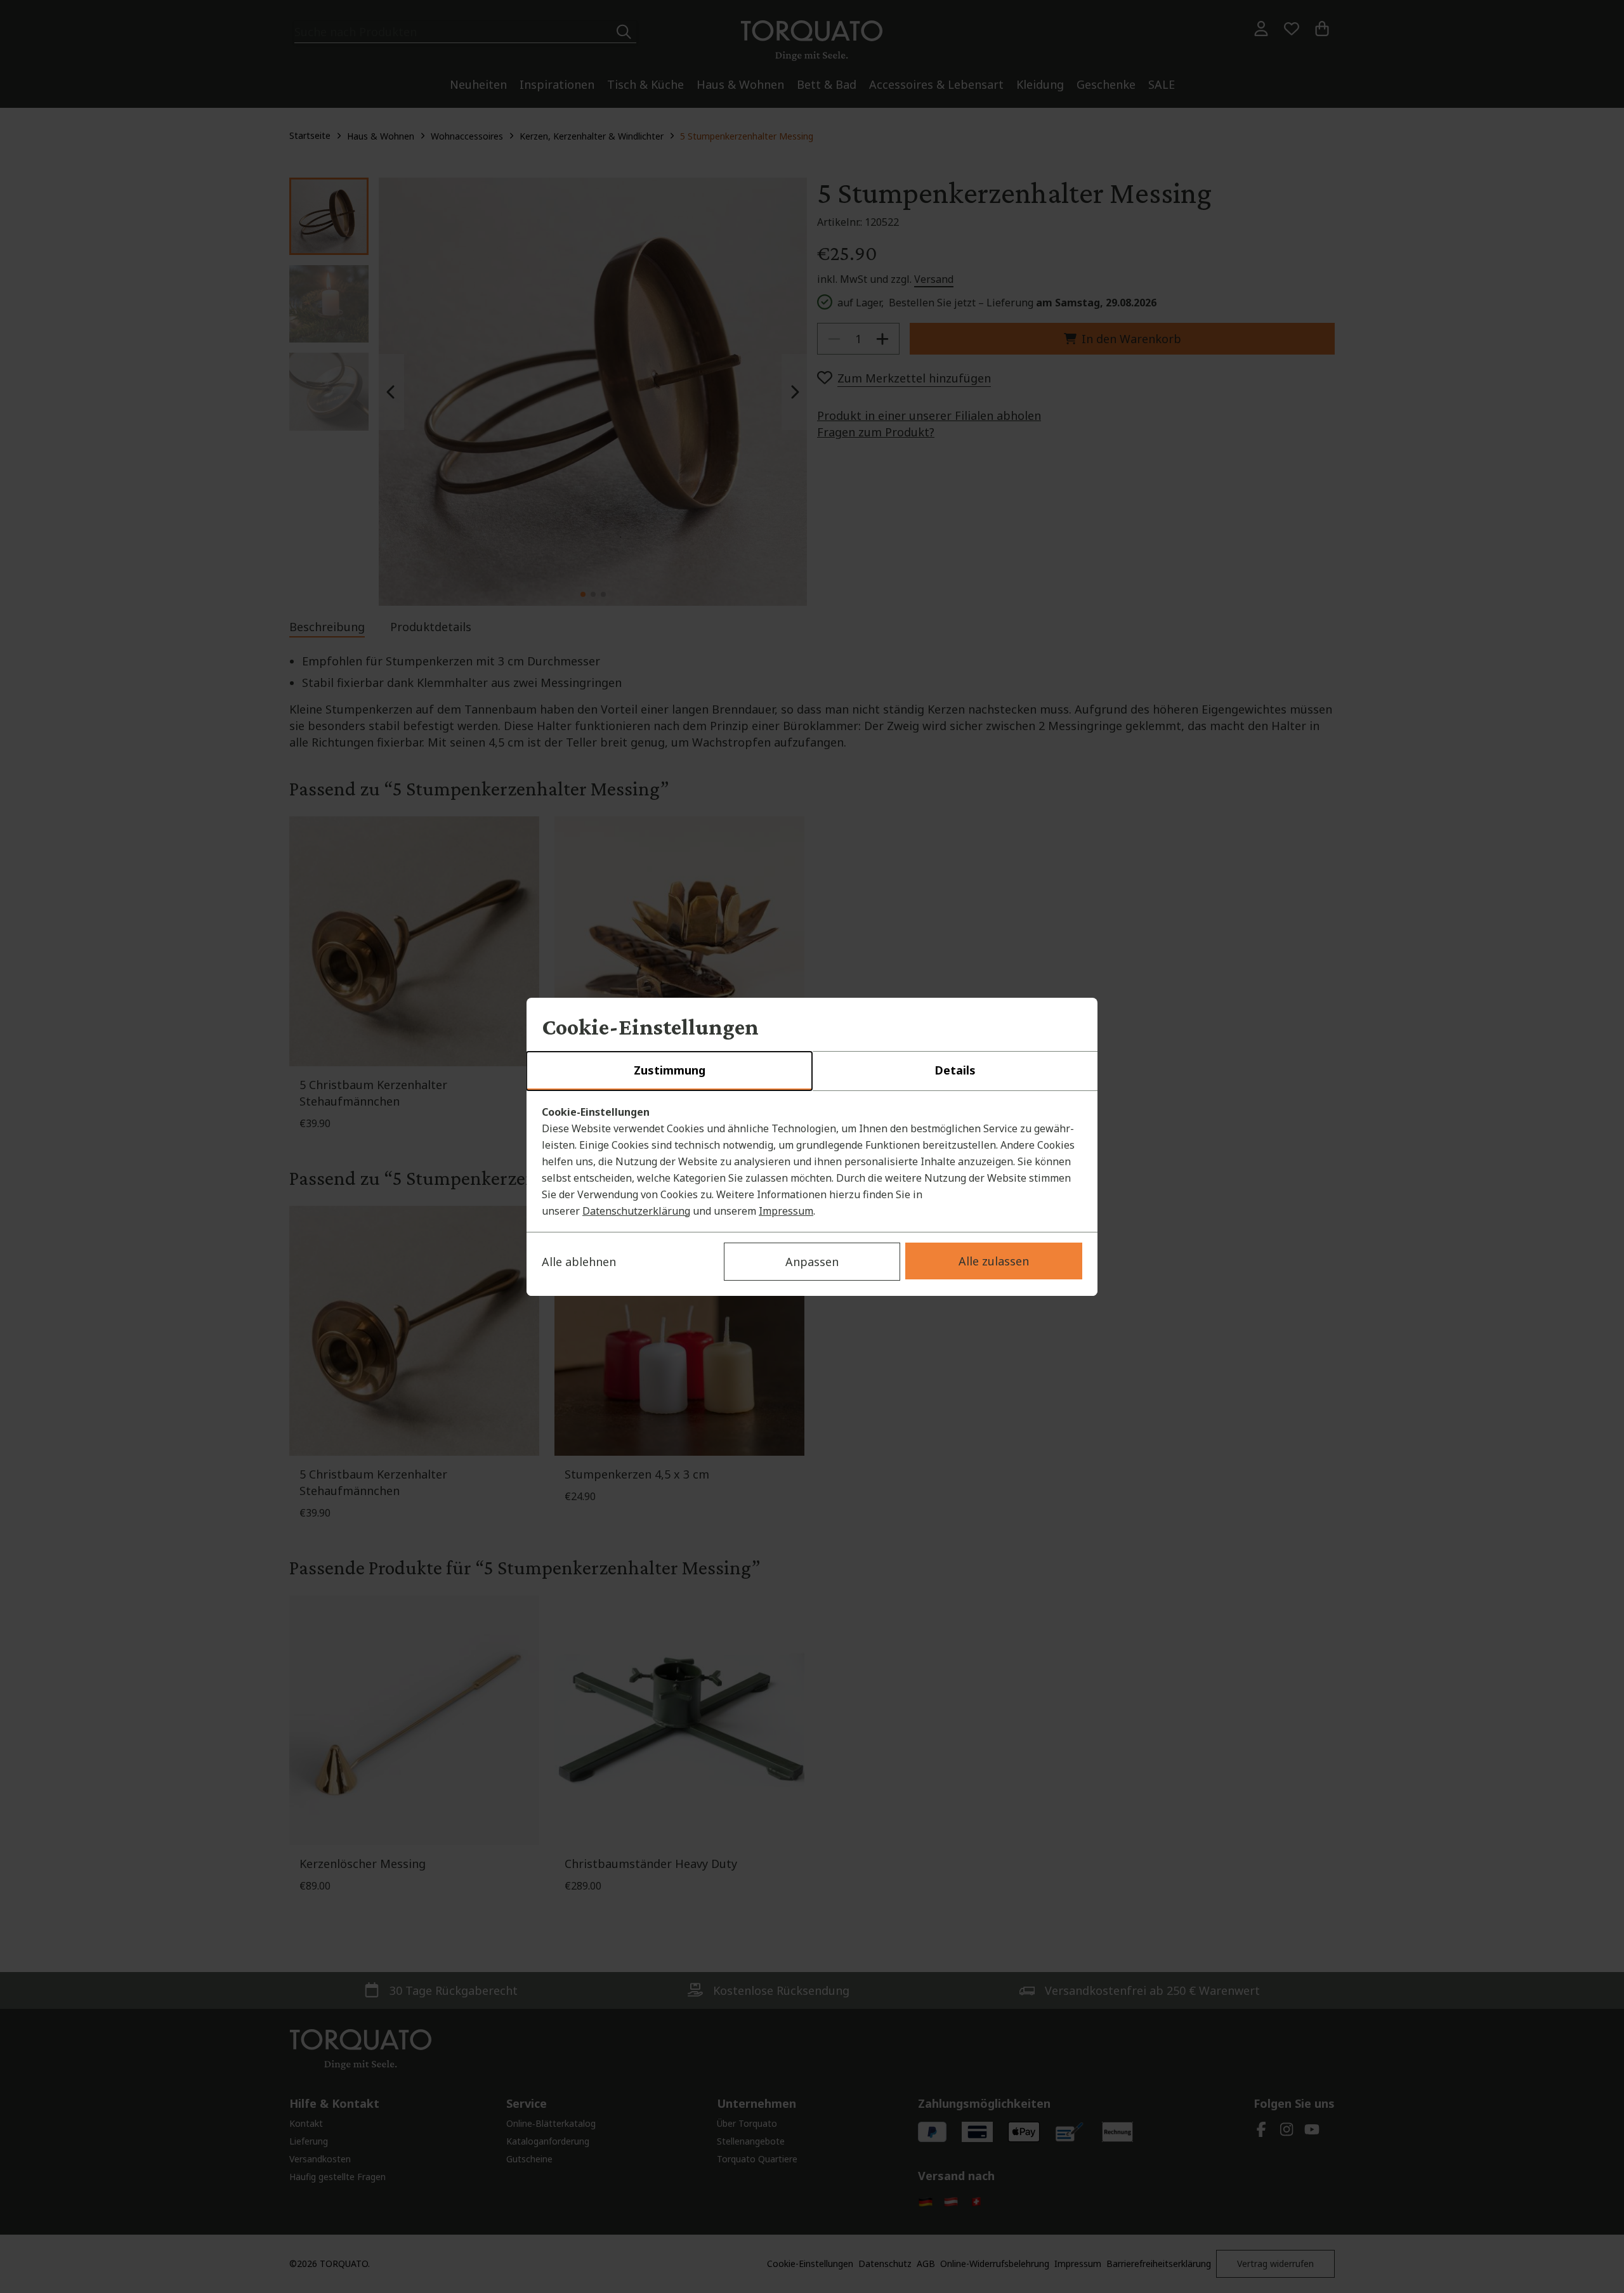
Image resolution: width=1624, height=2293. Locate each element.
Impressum (786, 1211)
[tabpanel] (812, 1161)
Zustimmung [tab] (670, 1070)
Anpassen (812, 1262)
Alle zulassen (994, 1261)
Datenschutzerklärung (636, 1211)
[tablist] (812, 1071)
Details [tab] (955, 1070)
